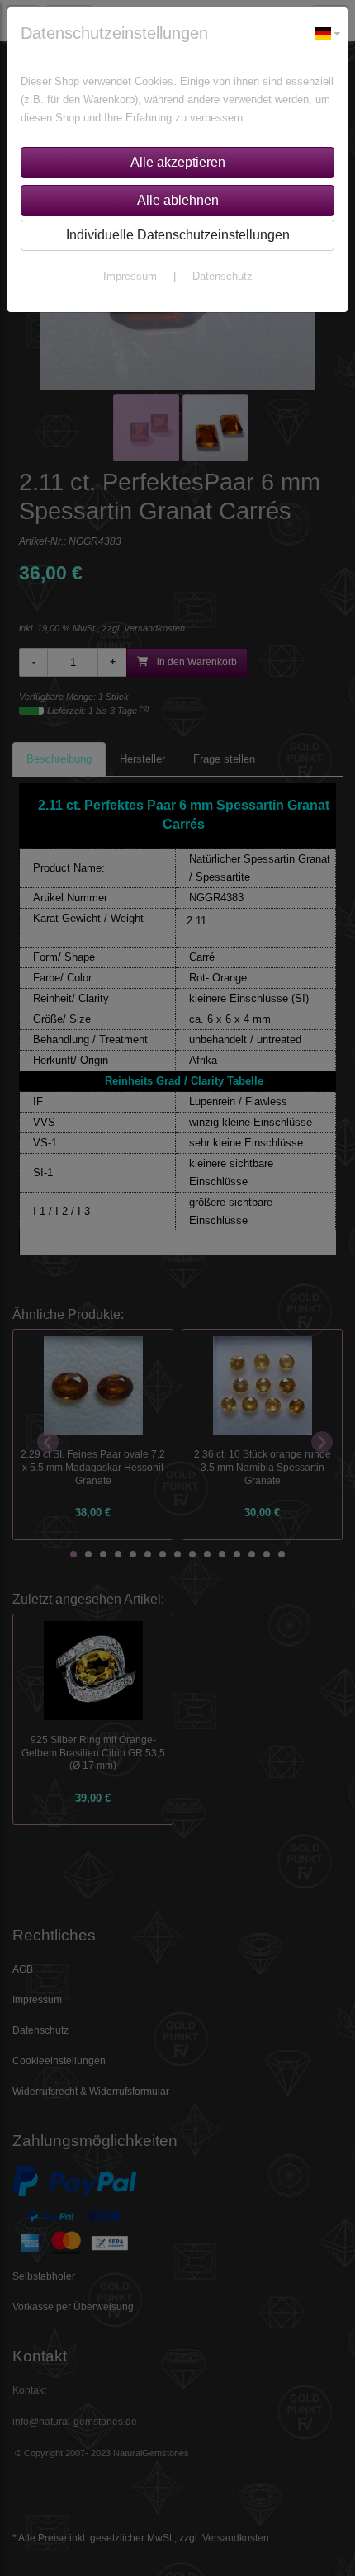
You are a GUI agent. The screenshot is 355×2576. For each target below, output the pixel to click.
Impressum (130, 276)
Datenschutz (222, 276)
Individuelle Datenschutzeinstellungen (178, 235)
